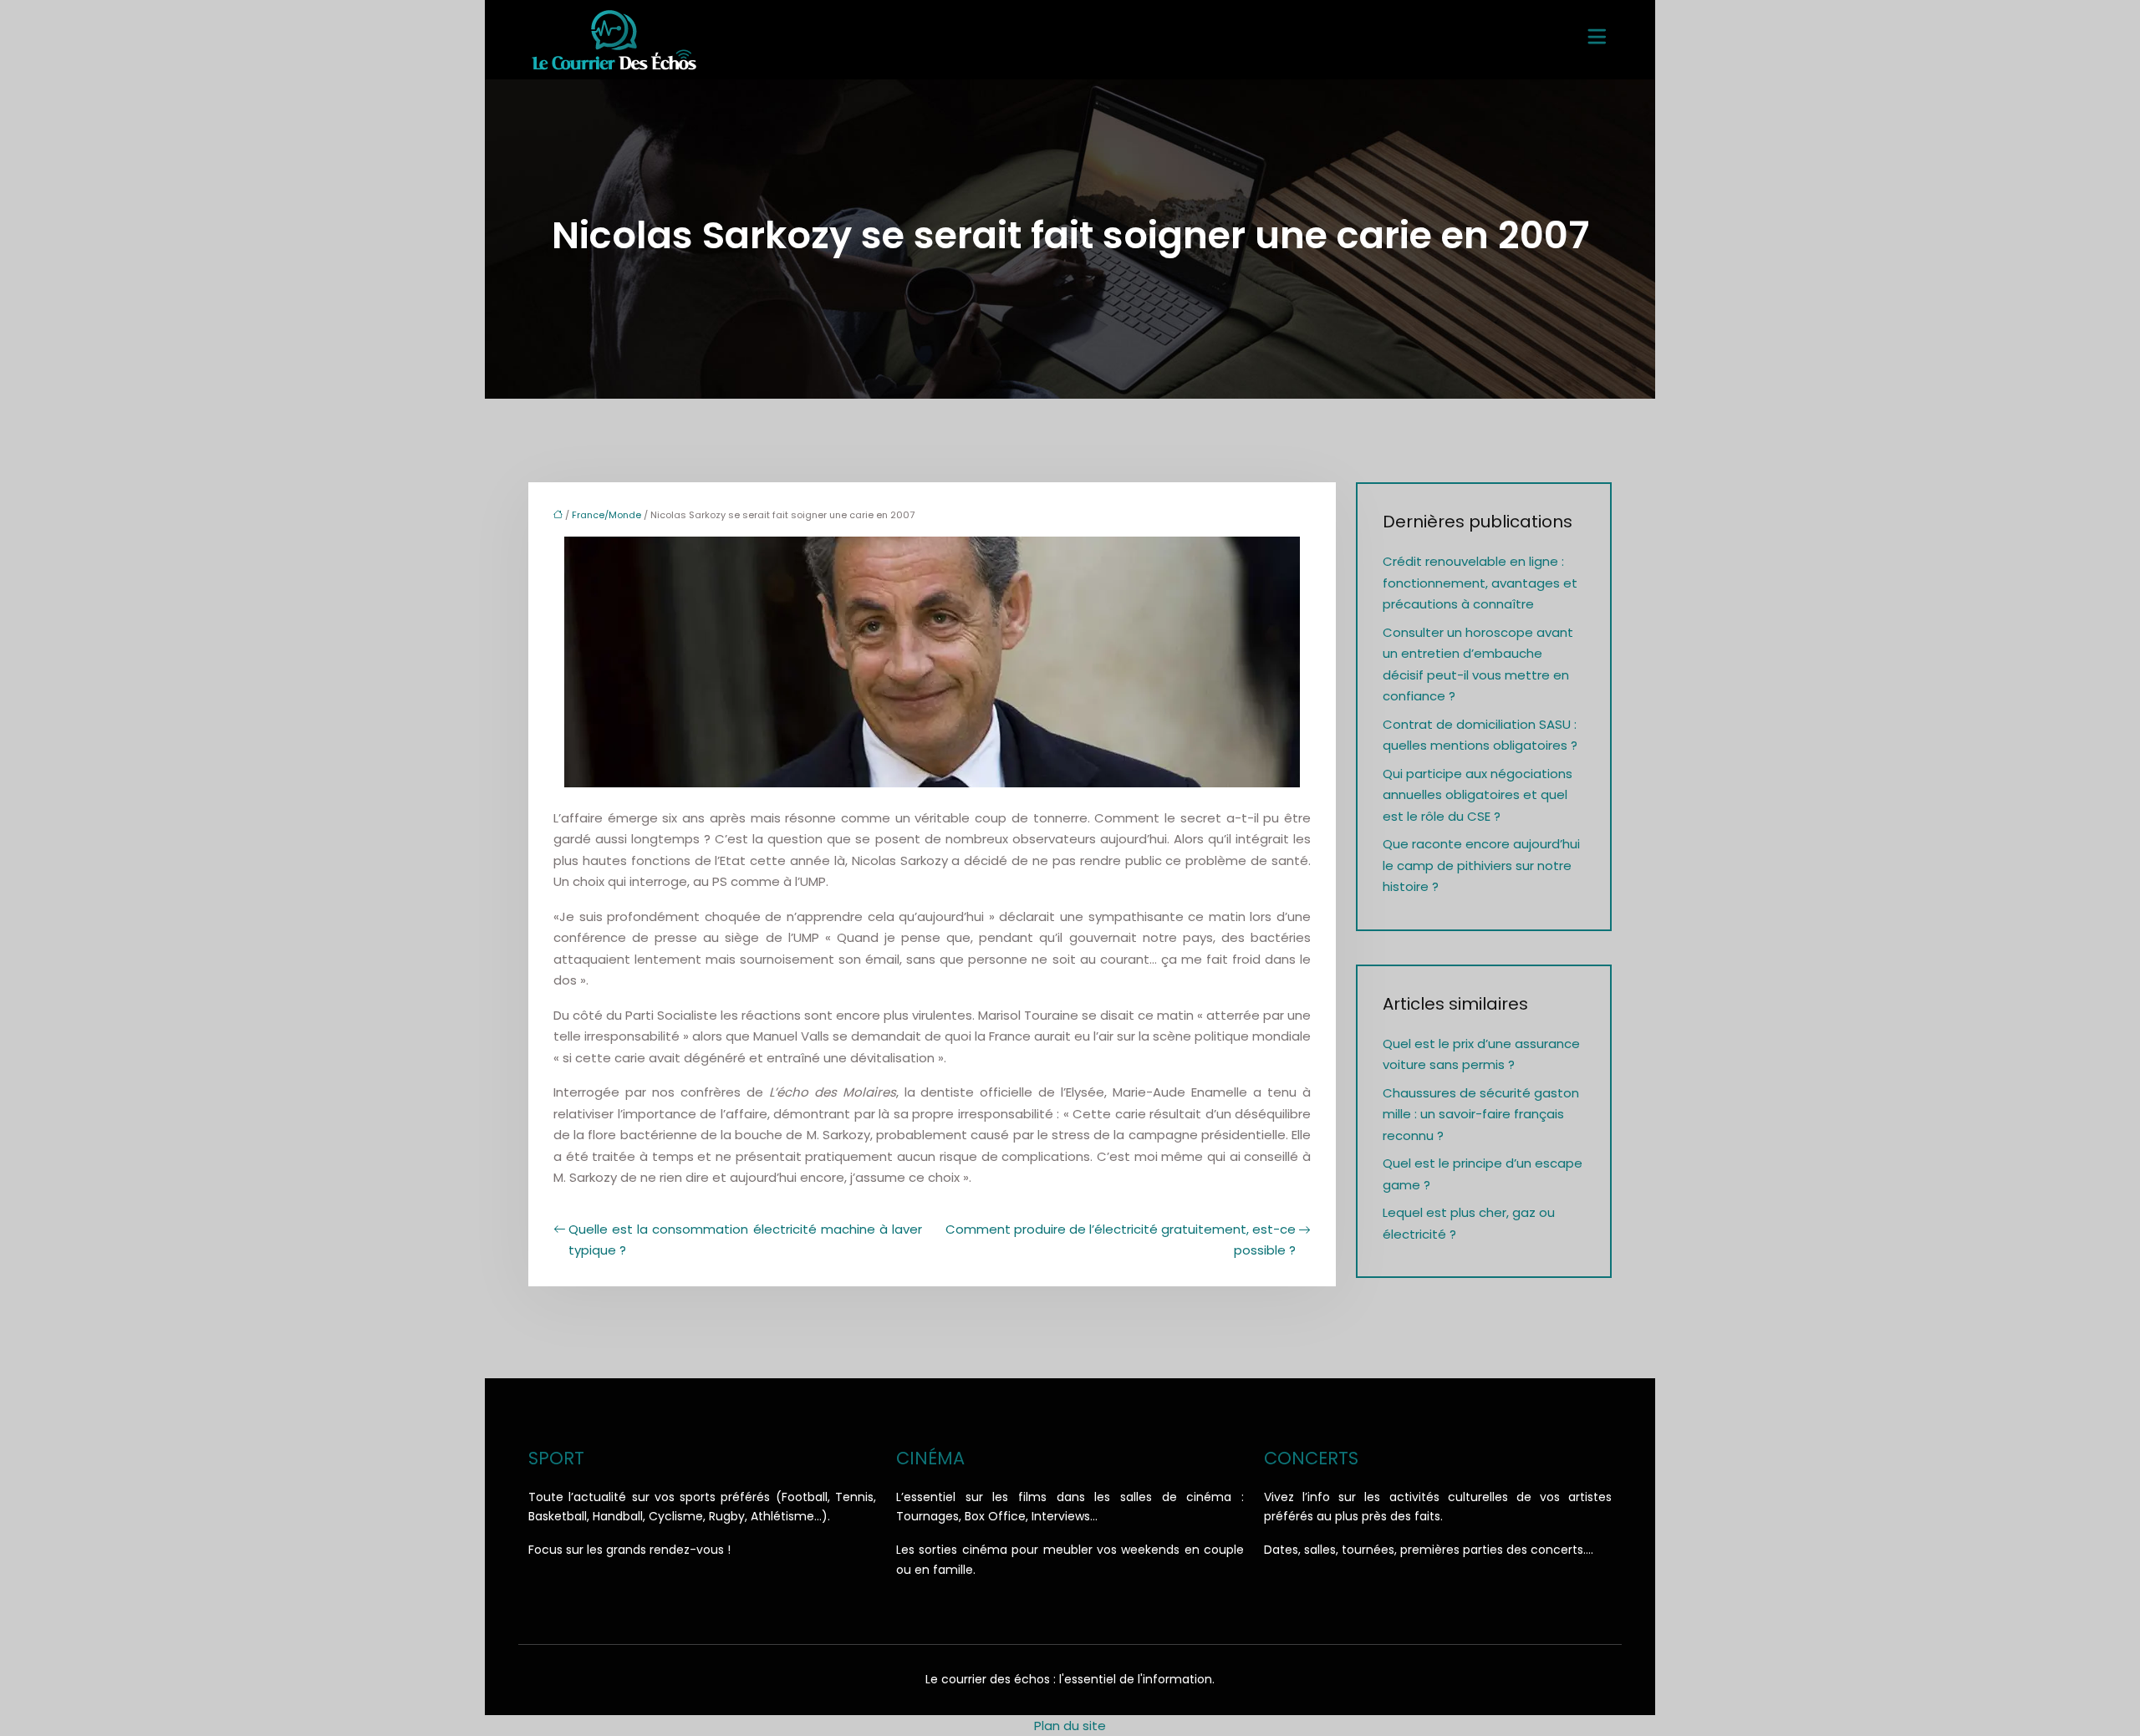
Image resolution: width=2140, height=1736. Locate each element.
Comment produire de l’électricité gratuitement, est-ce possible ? (1121, 1240)
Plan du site (1070, 1726)
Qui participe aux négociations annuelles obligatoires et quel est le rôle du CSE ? (1478, 795)
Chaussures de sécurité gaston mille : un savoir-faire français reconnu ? (1481, 1114)
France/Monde (606, 515)
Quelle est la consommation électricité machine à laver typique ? (745, 1240)
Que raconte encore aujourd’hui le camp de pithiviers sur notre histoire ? (1481, 865)
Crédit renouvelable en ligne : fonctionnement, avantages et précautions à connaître (1480, 583)
